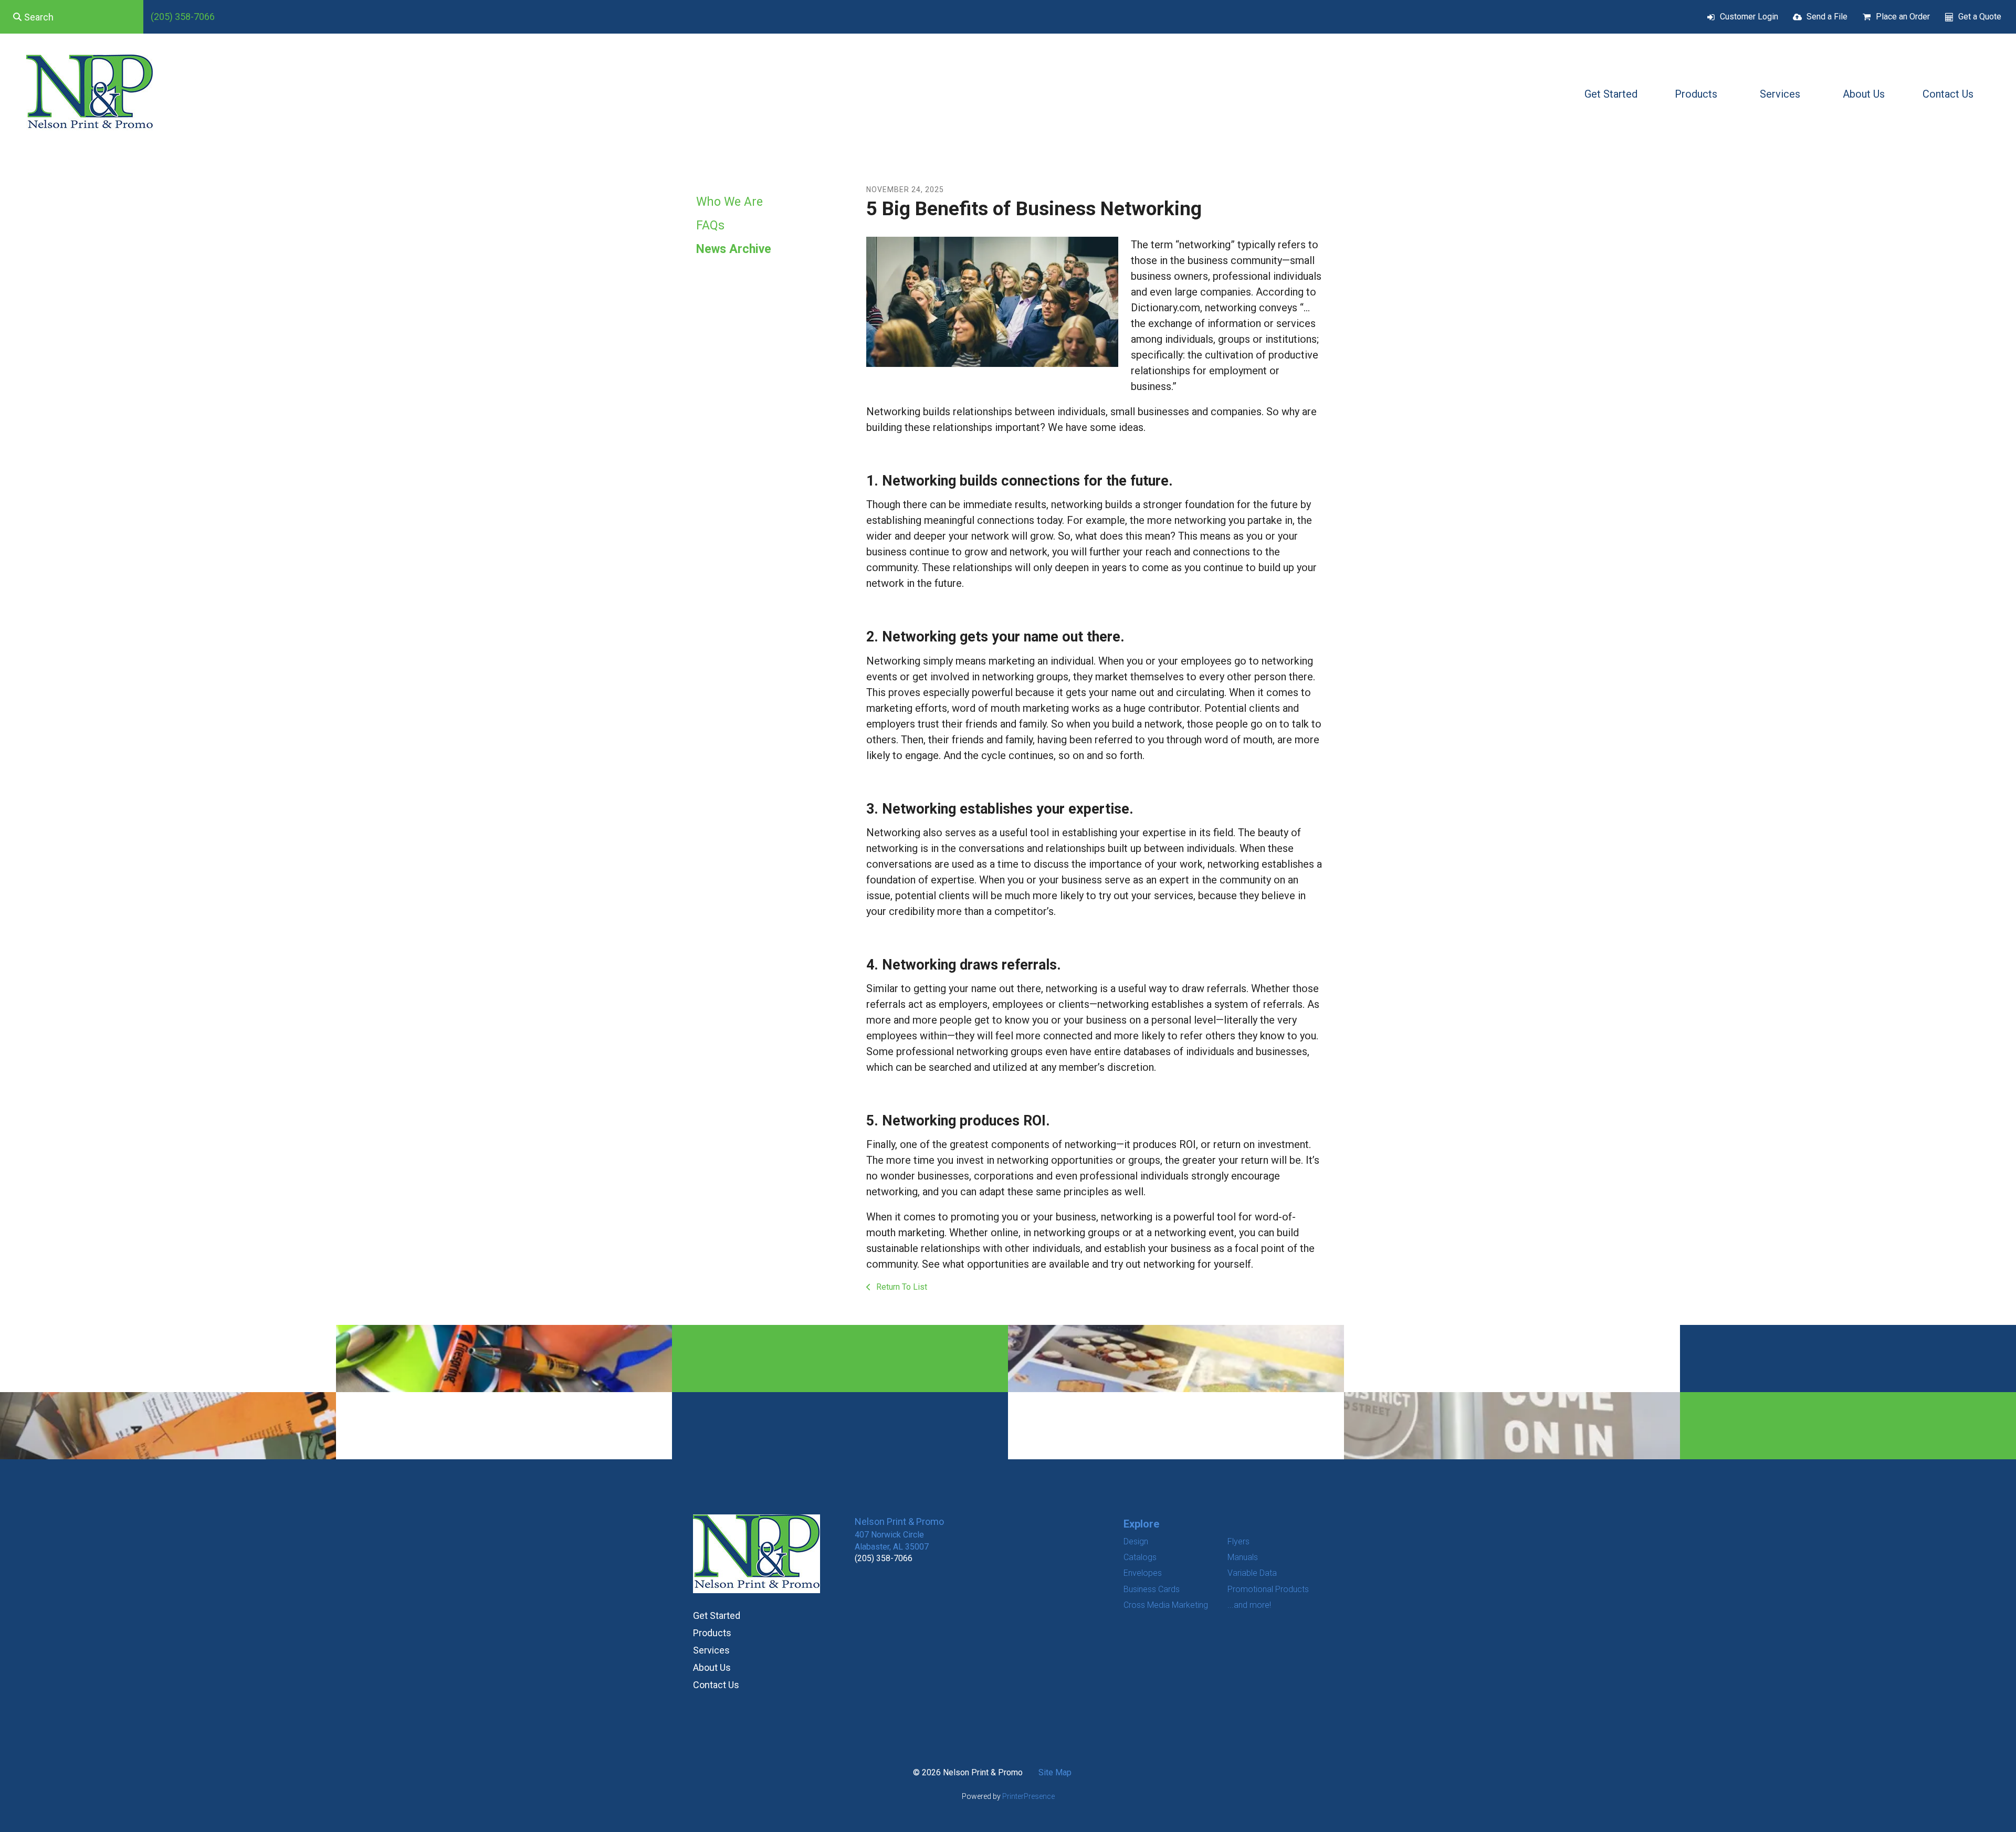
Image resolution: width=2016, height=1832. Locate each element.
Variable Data (1252, 1573)
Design (1136, 1541)
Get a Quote (1980, 17)
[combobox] (72, 17)
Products (1696, 94)
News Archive (734, 249)
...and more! (1249, 1605)
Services (1780, 94)
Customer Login (1749, 17)
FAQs (710, 225)
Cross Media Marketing (1166, 1605)
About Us (1864, 94)
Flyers (1238, 1541)
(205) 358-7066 (183, 17)
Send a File (1827, 17)
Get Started (1611, 94)
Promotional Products (1268, 1589)
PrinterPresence (1028, 1796)
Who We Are (729, 202)
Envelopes (1143, 1573)
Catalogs (1140, 1557)
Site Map (1055, 1772)
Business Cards (1152, 1589)
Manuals (1243, 1557)
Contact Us (1948, 94)
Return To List (901, 1287)
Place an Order (1903, 17)
